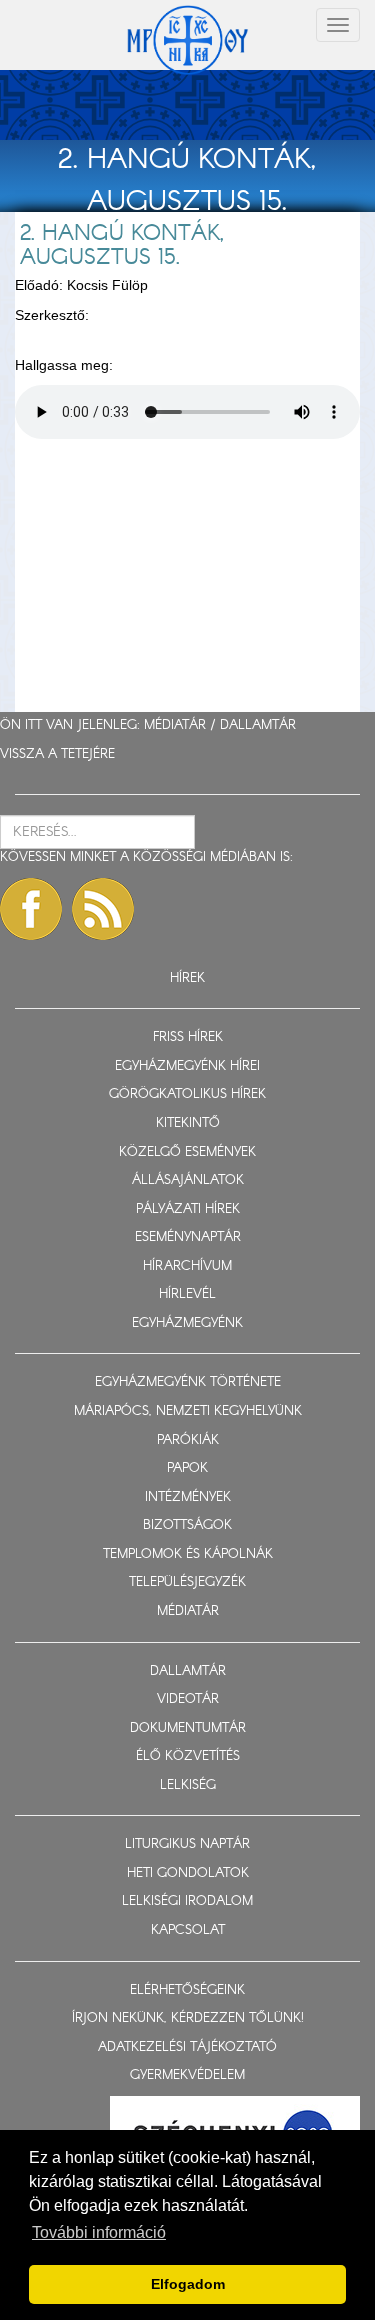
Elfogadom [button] (188, 2284)
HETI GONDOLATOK (188, 1873)
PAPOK (187, 1468)
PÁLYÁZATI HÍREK (188, 1209)
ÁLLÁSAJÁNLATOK (188, 1180)
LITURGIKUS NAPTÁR (187, 1844)
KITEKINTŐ (188, 1123)
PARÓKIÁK (188, 1440)
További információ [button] (99, 2232)
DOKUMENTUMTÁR (188, 1728)
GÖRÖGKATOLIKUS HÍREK (187, 1094)
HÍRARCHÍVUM (187, 1266)
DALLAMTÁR (258, 725)
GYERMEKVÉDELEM (187, 2075)
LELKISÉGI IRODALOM (187, 1901)
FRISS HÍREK (188, 1037)
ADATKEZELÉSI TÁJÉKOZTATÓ (187, 2047)
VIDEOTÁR (188, 1699)
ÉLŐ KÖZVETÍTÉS (188, 1756)
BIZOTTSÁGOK (187, 1525)
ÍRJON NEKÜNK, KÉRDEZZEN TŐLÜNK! (188, 2018)
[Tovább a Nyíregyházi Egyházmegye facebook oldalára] (31, 909)
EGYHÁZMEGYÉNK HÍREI (187, 1066)
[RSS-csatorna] (103, 909)
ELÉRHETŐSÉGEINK (187, 1990)
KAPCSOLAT (188, 1930)
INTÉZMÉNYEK (188, 1497)
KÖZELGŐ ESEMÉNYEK (187, 1152)
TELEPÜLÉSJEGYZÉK (187, 1582)
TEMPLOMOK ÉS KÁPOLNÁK (188, 1554)
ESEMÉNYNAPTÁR (188, 1237)
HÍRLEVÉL (187, 1294)
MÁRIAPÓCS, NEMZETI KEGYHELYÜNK (188, 1411)
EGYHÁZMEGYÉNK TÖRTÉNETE (188, 1382)
